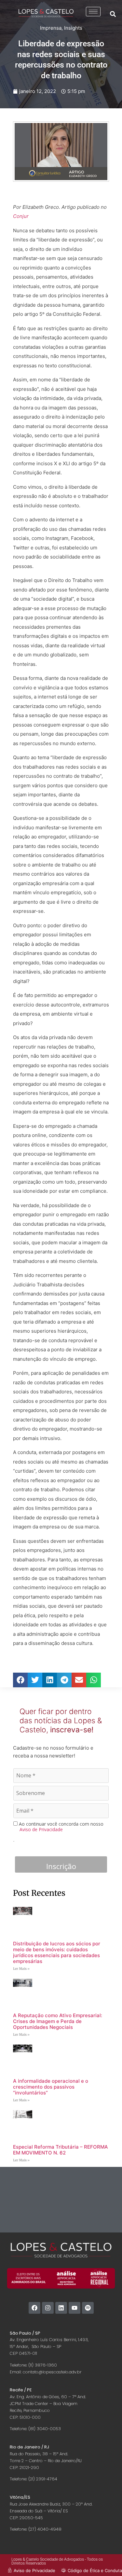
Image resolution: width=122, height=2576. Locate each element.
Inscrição (61, 1866)
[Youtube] (75, 2308)
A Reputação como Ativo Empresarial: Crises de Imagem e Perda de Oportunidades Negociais (58, 2021)
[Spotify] (88, 2308)
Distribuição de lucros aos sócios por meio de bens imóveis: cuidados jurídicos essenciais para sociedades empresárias (57, 1952)
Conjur (21, 216)
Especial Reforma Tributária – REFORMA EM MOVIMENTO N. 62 (61, 2150)
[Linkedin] (61, 2308)
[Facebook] (34, 2308)
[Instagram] (48, 2308)
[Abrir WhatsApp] (106, 2560)
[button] (113, 14)
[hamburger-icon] (93, 12)
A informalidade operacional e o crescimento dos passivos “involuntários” (51, 2087)
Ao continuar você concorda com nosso (61, 1827)
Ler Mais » (21, 1969)
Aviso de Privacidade (41, 1829)
